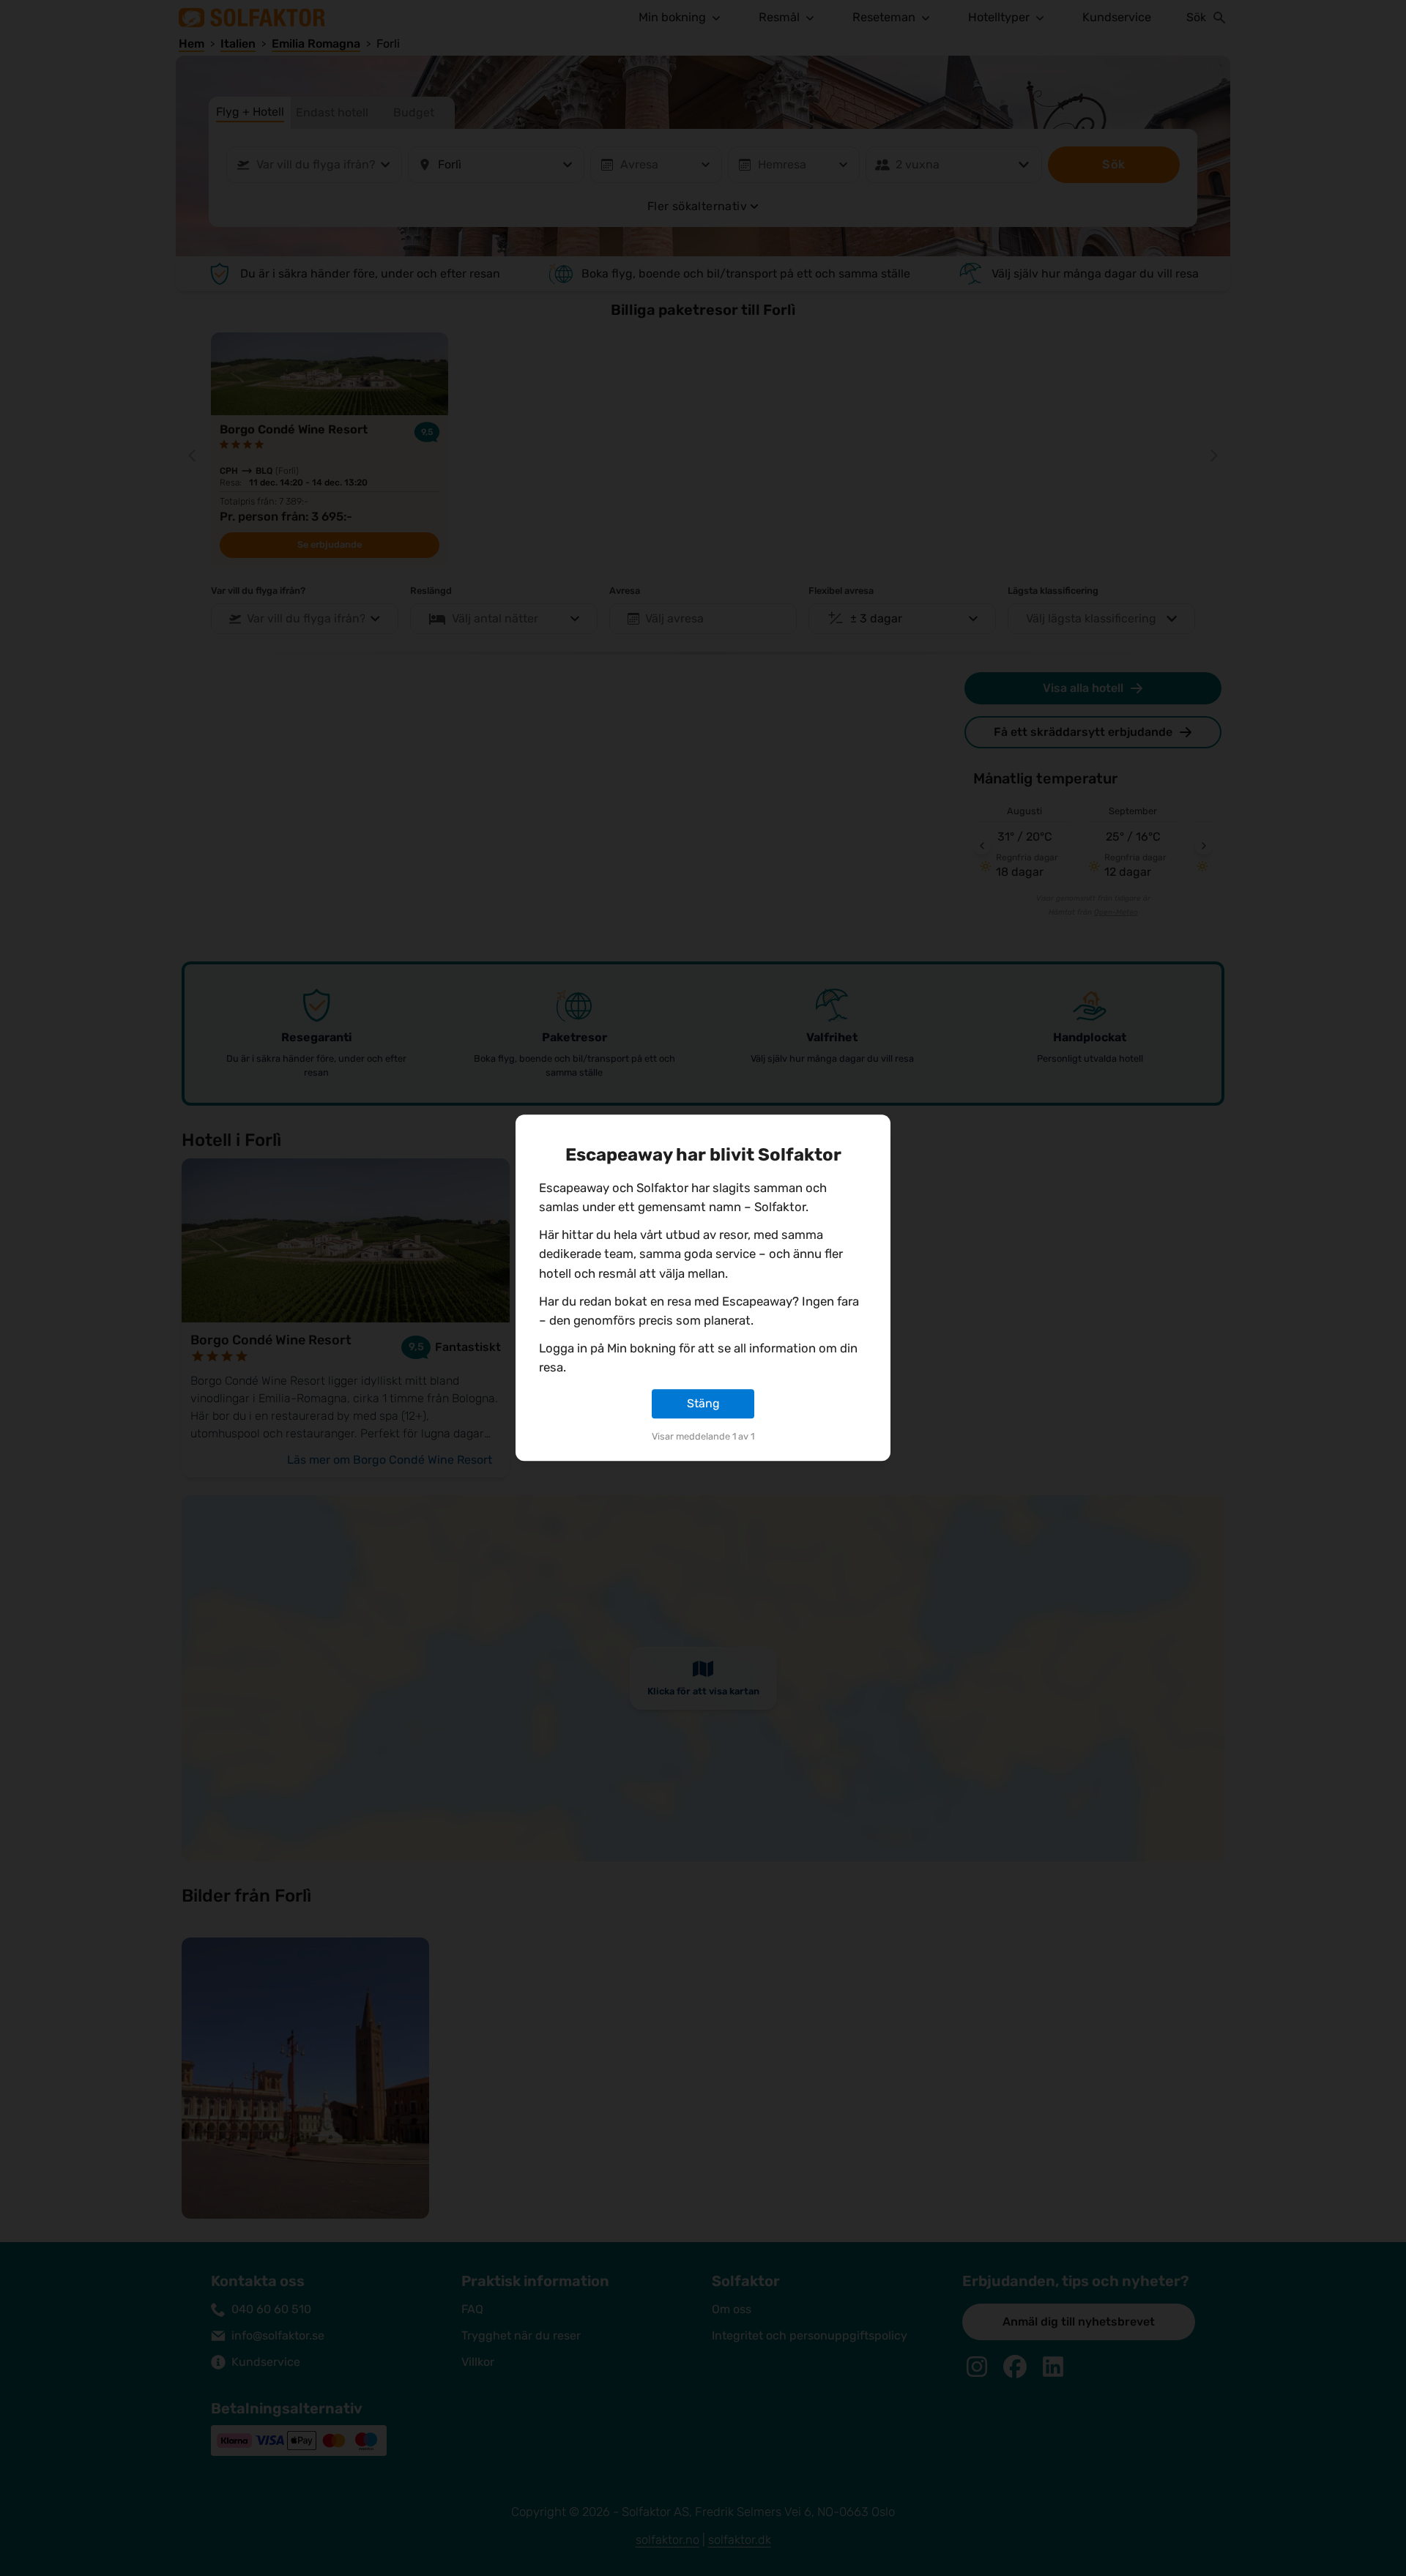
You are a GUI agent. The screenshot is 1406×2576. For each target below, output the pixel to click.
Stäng (703, 1403)
